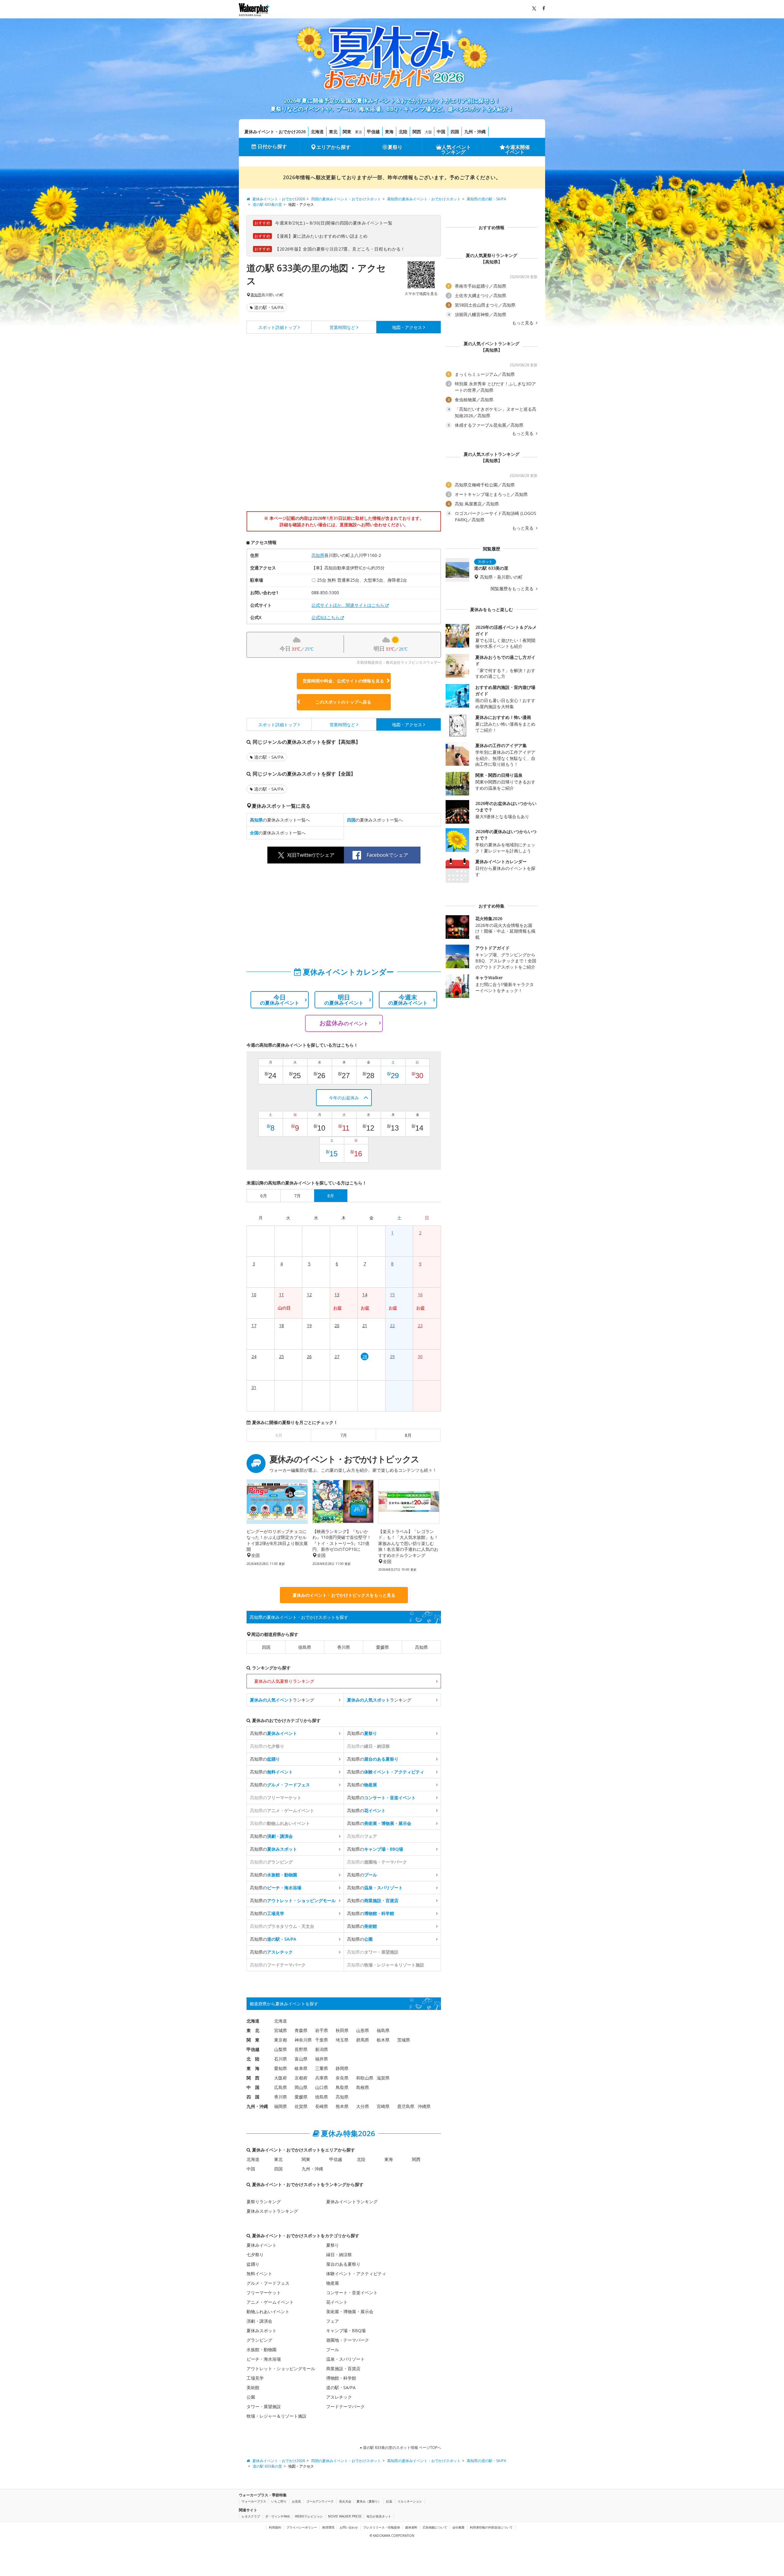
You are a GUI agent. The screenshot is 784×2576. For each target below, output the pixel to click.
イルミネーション (410, 2501)
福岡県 (281, 2106)
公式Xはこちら (326, 617)
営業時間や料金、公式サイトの (343, 681)
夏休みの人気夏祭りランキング (284, 1681)
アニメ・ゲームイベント (270, 2302)
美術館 (253, 2387)
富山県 (301, 2059)
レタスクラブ (251, 2516)
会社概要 (458, 2527)
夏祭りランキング (264, 2202)
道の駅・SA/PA (269, 307)
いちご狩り (279, 2501)
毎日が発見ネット (379, 2516)
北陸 (403, 132)
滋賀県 (383, 2078)
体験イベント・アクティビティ (356, 2274)
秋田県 (342, 2030)
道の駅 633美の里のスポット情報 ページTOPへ (401, 2448)
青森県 (301, 2030)
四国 (455, 132)
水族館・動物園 (262, 2349)
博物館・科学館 (341, 2378)
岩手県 (322, 2030)
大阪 (428, 132)
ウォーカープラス (254, 2501)
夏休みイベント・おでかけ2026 (275, 132)
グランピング (259, 2340)
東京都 (281, 2040)
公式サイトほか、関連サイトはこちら (348, 605)
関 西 (253, 2078)
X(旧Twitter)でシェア (311, 855)
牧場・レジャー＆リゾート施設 (277, 2416)
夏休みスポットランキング (272, 2211)
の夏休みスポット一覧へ (280, 820)
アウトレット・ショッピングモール (281, 2368)
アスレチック (339, 2397)
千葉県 (322, 2040)
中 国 (253, 2087)
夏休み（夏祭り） (369, 2501)
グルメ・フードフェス (268, 2283)
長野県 (301, 2049)
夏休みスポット (262, 2330)
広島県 (281, 2087)
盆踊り (253, 2264)
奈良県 (342, 2078)
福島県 (383, 2030)
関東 (347, 132)
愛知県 (281, 2068)
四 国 (253, 2097)
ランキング (282, 1700)
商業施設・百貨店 (343, 2368)
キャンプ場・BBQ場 (346, 2330)
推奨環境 (328, 2527)
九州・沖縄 (475, 132)
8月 (408, 1435)
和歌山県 (365, 2078)
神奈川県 (303, 2040)
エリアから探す (334, 147)
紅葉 (389, 2501)
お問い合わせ (349, 2527)
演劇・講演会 (259, 2321)
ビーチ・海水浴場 (264, 2359)
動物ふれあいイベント (268, 2312)
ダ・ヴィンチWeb (277, 2516)
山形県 (363, 2030)
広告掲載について (435, 2527)
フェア (333, 2321)
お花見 (296, 2501)
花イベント (337, 2302)
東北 (333, 132)
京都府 (301, 2078)
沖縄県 (424, 2106)
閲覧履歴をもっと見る (513, 589)
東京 (359, 132)
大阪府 (281, 2078)
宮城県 (281, 2030)
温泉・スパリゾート (345, 2359)
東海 (389, 132)
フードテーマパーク (345, 2406)
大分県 (363, 2106)
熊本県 (342, 2106)
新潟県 (322, 2049)
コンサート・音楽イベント (352, 2293)
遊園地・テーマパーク (348, 2340)
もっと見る (523, 323)
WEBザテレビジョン (309, 2516)
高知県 (256, 295)
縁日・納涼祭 (339, 2255)
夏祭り (395, 147)
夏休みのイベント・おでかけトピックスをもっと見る (344, 1595)
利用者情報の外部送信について (491, 2527)
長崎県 (322, 2106)
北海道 (317, 132)
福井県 (322, 2059)
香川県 (344, 1647)
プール (333, 2349)
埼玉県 (342, 2040)
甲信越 (373, 132)
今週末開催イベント (518, 149)
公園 (251, 2397)
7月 (344, 1435)
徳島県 (305, 1647)
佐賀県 (301, 2106)
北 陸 (253, 2059)
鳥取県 (342, 2087)
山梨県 (281, 2049)
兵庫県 (322, 2078)
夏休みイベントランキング (352, 2202)
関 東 (253, 2040)
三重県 (322, 2068)
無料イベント (259, 2274)
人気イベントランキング (456, 149)
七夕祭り (255, 2255)
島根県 (363, 2087)
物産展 (333, 2283)
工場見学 (255, 2378)
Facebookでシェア (387, 855)
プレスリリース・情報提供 (382, 2527)
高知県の (273, 1733)
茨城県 (404, 2040)
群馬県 (363, 2040)
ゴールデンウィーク (320, 2501)
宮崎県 (383, 2106)
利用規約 (275, 2527)
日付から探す (272, 146)
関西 (417, 132)
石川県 (281, 2059)
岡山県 (301, 2087)
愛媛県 (383, 1647)
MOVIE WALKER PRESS (345, 2516)
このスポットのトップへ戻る (343, 702)
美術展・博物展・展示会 (350, 2312)
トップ (277, 327)
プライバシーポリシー (302, 2527)
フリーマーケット (264, 2293)
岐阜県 (301, 2068)
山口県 (322, 2087)
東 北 (253, 2030)
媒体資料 (411, 2527)
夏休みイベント (262, 2245)
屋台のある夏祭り (343, 2264)
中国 (441, 132)
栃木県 (383, 2040)
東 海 (253, 2068)
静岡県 (342, 2068)
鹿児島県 (406, 2106)
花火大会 (345, 2501)
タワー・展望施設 (264, 2406)
